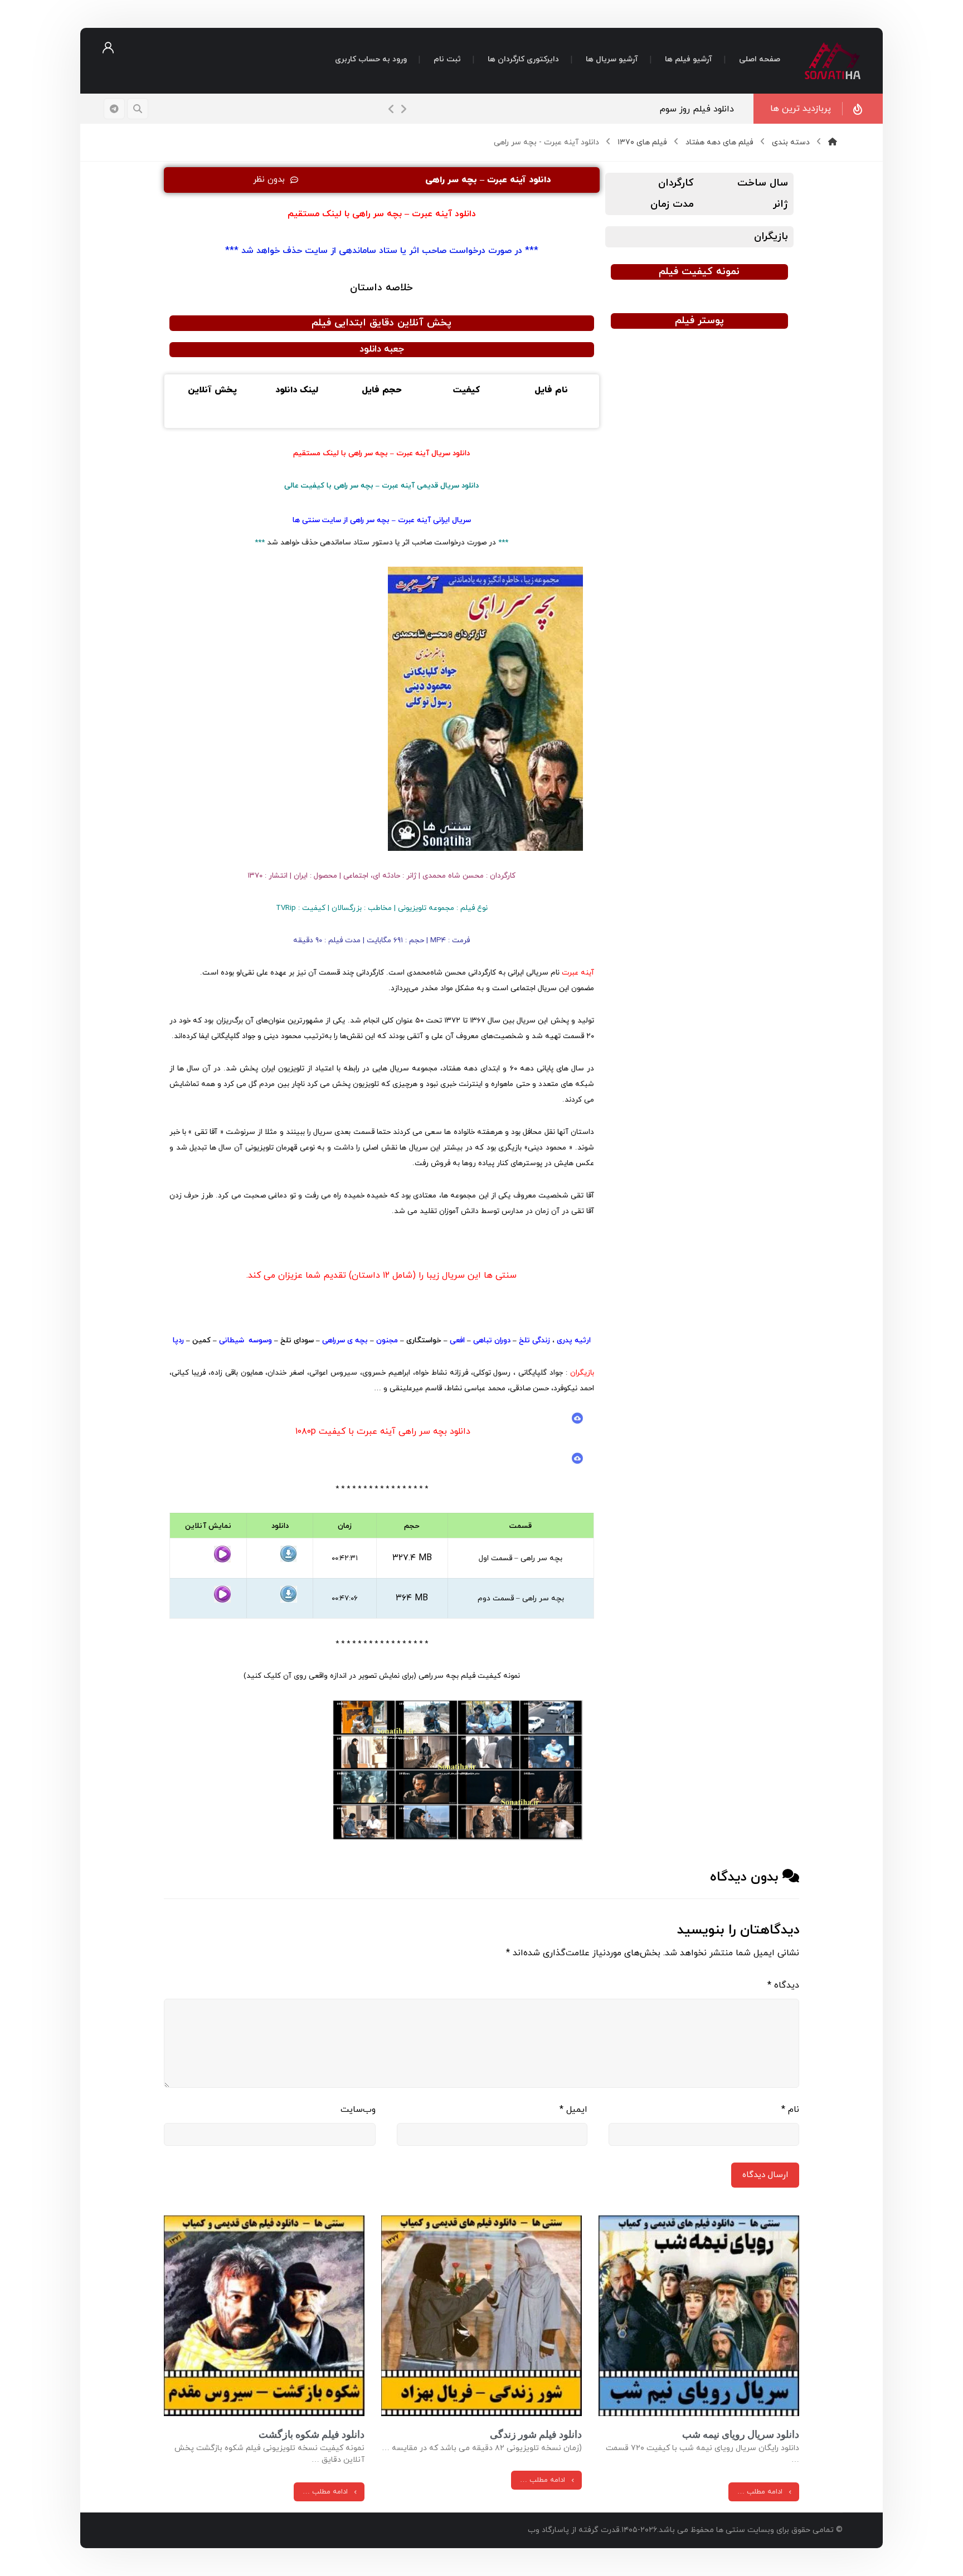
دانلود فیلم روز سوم (697, 109)
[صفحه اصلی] (833, 142)
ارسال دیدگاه (765, 2175)
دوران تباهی (492, 1340)
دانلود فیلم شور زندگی (536, 2434)
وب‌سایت (358, 2110)
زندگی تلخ (534, 1340)
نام (790, 2110)
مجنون (386, 1340)
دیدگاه (783, 1985)
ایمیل (573, 2110)
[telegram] (114, 109)
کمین (201, 1340)
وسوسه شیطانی (245, 1340)
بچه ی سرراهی (345, 1340)
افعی (456, 1340)
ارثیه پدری (574, 1340)
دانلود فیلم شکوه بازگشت (312, 2434)
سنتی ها (306, 520)
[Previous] (391, 109)
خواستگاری (424, 1340)
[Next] (403, 109)
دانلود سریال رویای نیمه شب (741, 2434)
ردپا (178, 1340)
